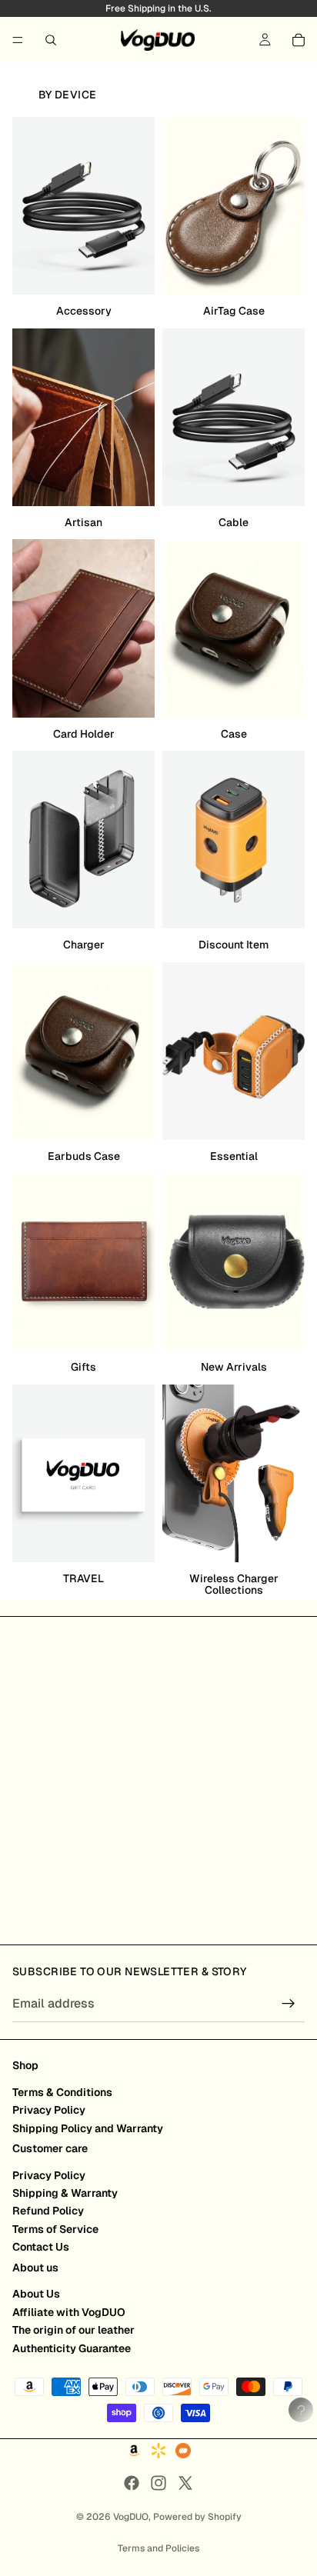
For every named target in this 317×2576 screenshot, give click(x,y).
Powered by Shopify (197, 2517)
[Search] (51, 40)
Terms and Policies (158, 2548)
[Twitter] (185, 2483)
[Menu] (18, 40)
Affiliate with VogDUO (69, 2312)
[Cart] (299, 40)
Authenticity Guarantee (72, 2348)
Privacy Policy (49, 2110)
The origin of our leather (73, 2330)
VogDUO (131, 2517)
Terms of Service (55, 2229)
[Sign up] (289, 2004)
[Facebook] (132, 2483)
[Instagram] (158, 2483)
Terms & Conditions (62, 2092)
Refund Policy (48, 2211)
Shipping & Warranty (65, 2193)
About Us (36, 2294)
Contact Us (41, 2247)
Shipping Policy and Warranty (88, 2128)
